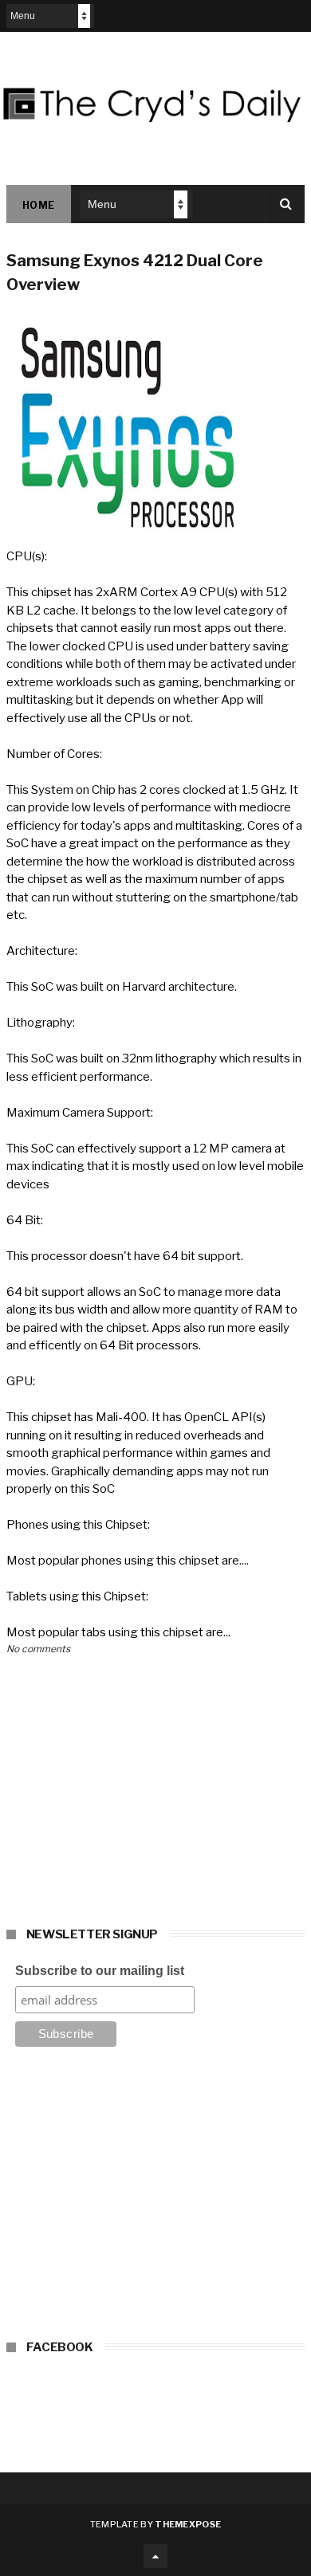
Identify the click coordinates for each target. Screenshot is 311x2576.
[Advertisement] (155, 2198)
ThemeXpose (188, 2524)
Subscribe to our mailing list (100, 1971)
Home (39, 205)
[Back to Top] (155, 2556)
